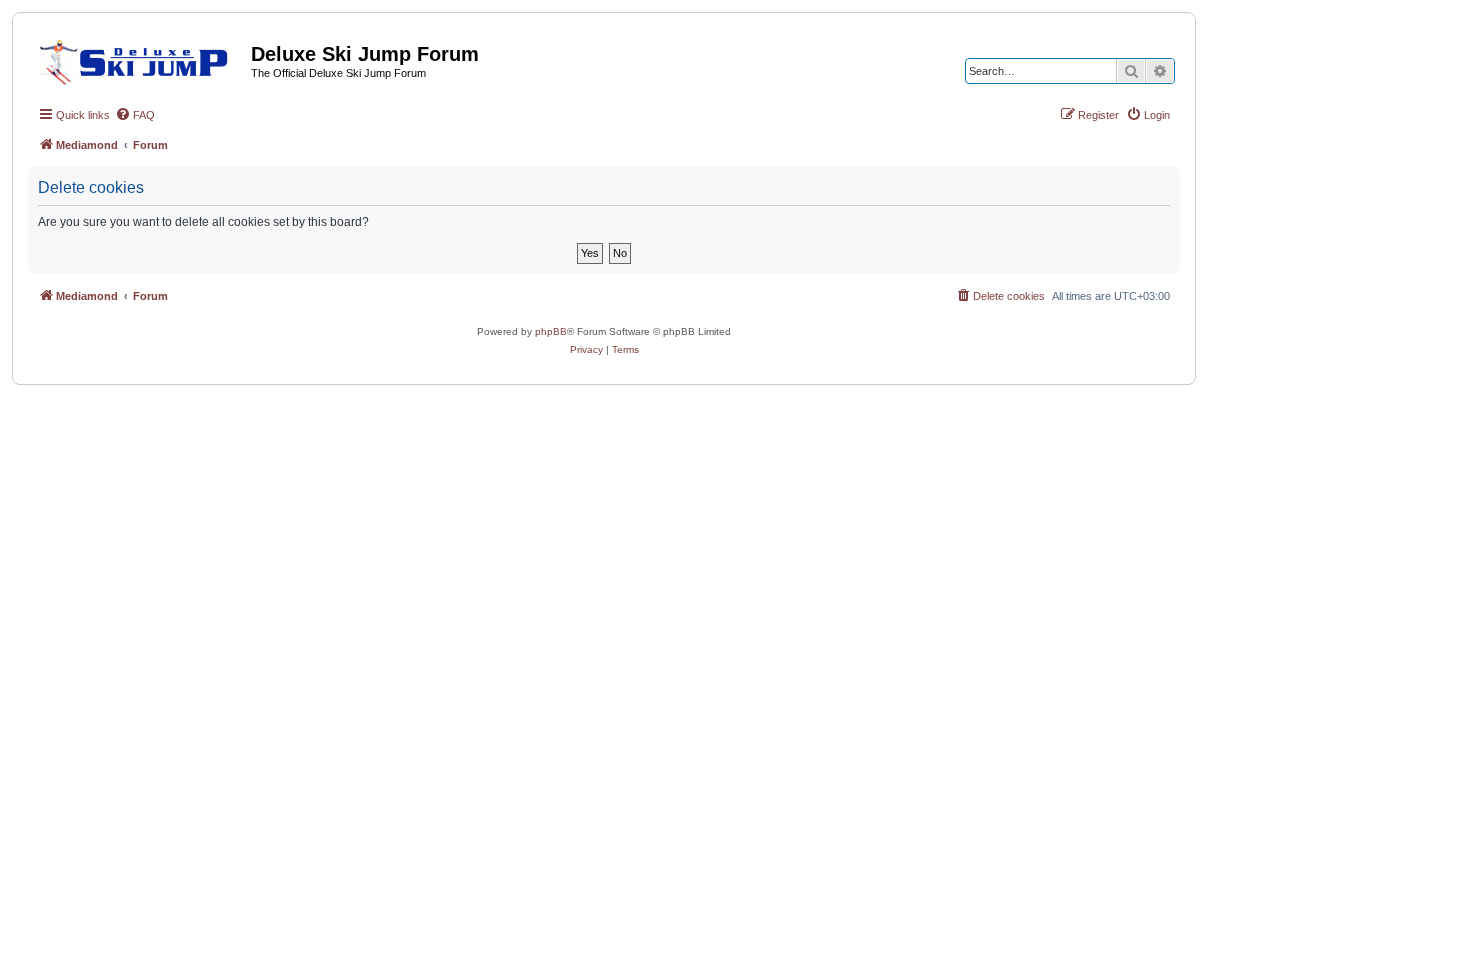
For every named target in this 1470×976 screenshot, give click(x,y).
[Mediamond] (139, 59)
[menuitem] (135, 115)
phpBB (551, 331)
